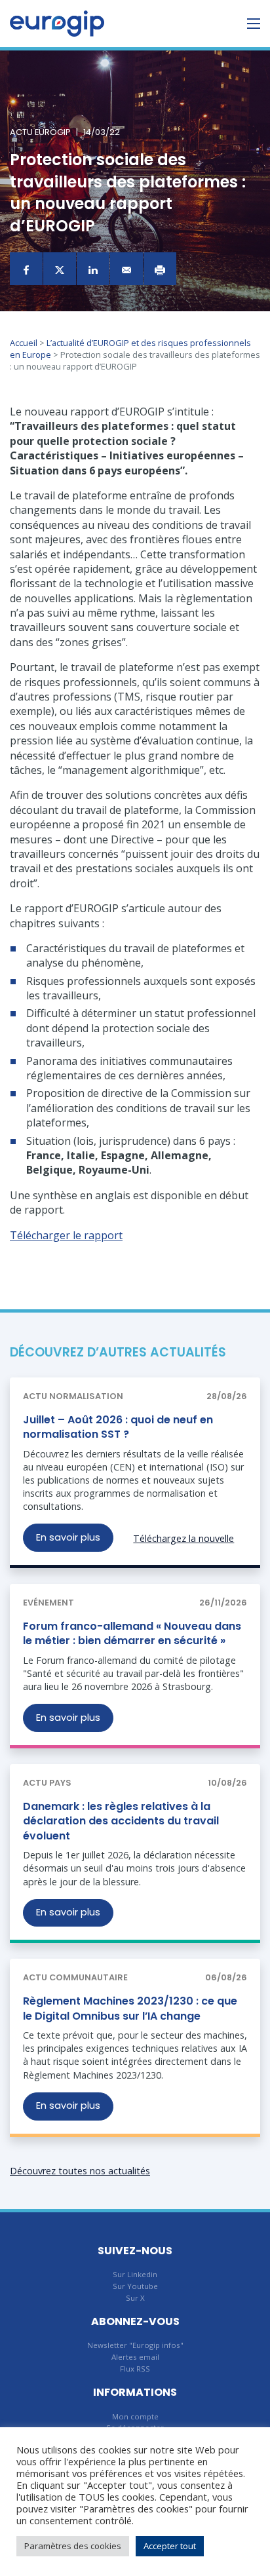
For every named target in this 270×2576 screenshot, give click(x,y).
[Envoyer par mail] (126, 269)
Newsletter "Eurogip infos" (135, 2345)
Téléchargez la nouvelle (183, 1538)
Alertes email (135, 2357)
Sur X (135, 2298)
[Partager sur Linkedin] (93, 269)
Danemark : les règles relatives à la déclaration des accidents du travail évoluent (121, 1821)
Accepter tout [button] (170, 2546)
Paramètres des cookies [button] (73, 2546)
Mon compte (135, 2416)
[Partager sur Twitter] (60, 269)
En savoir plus (68, 1537)
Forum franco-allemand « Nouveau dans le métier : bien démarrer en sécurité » (132, 1633)
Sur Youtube (135, 2286)
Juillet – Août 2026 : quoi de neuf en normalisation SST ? (118, 1427)
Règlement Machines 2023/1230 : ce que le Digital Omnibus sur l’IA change (130, 2008)
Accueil (24, 343)
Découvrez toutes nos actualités (80, 2171)
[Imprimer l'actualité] (160, 269)
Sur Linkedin (135, 2274)
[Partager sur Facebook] (26, 269)
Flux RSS (135, 2369)
